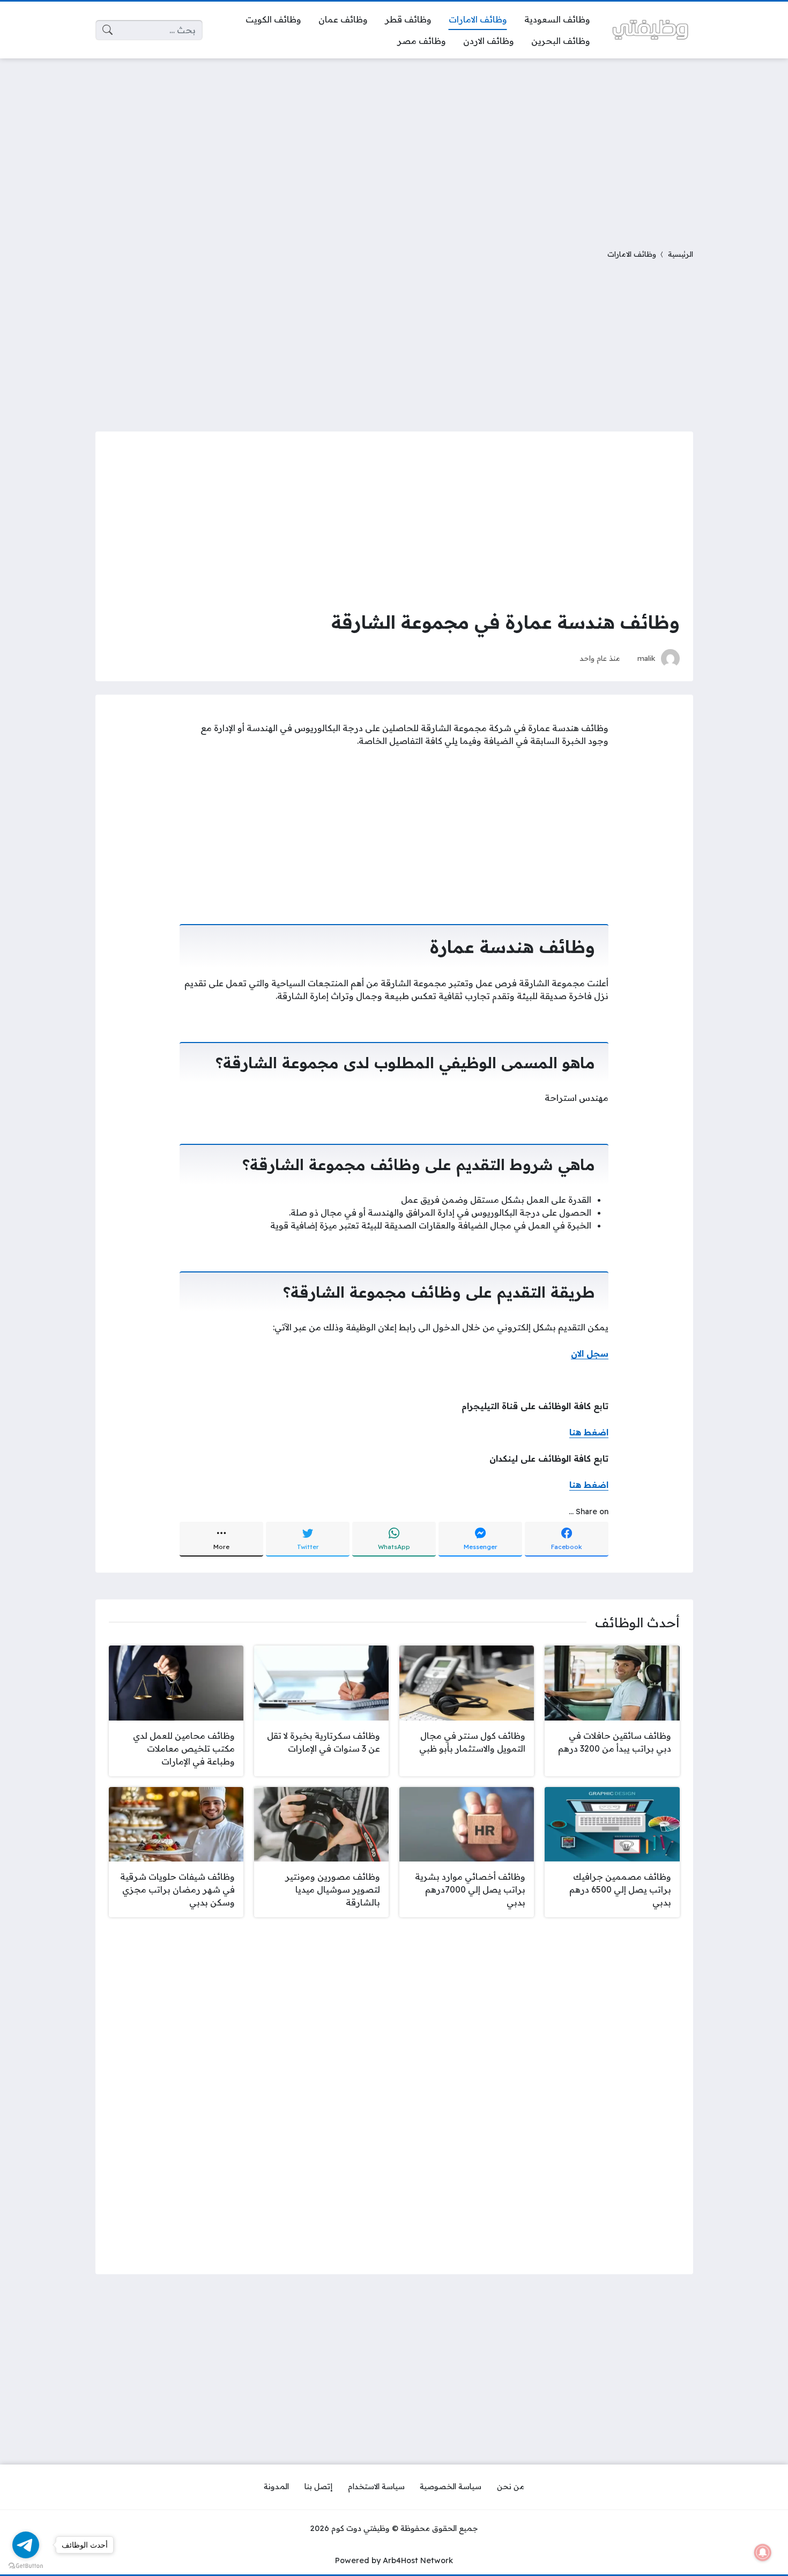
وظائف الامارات (632, 254)
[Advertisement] (394, 147)
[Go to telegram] (26, 2545)
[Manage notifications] (763, 2552)
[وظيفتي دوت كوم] (650, 30)
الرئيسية (681, 254)
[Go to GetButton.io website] (26, 2565)
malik (646, 658)
